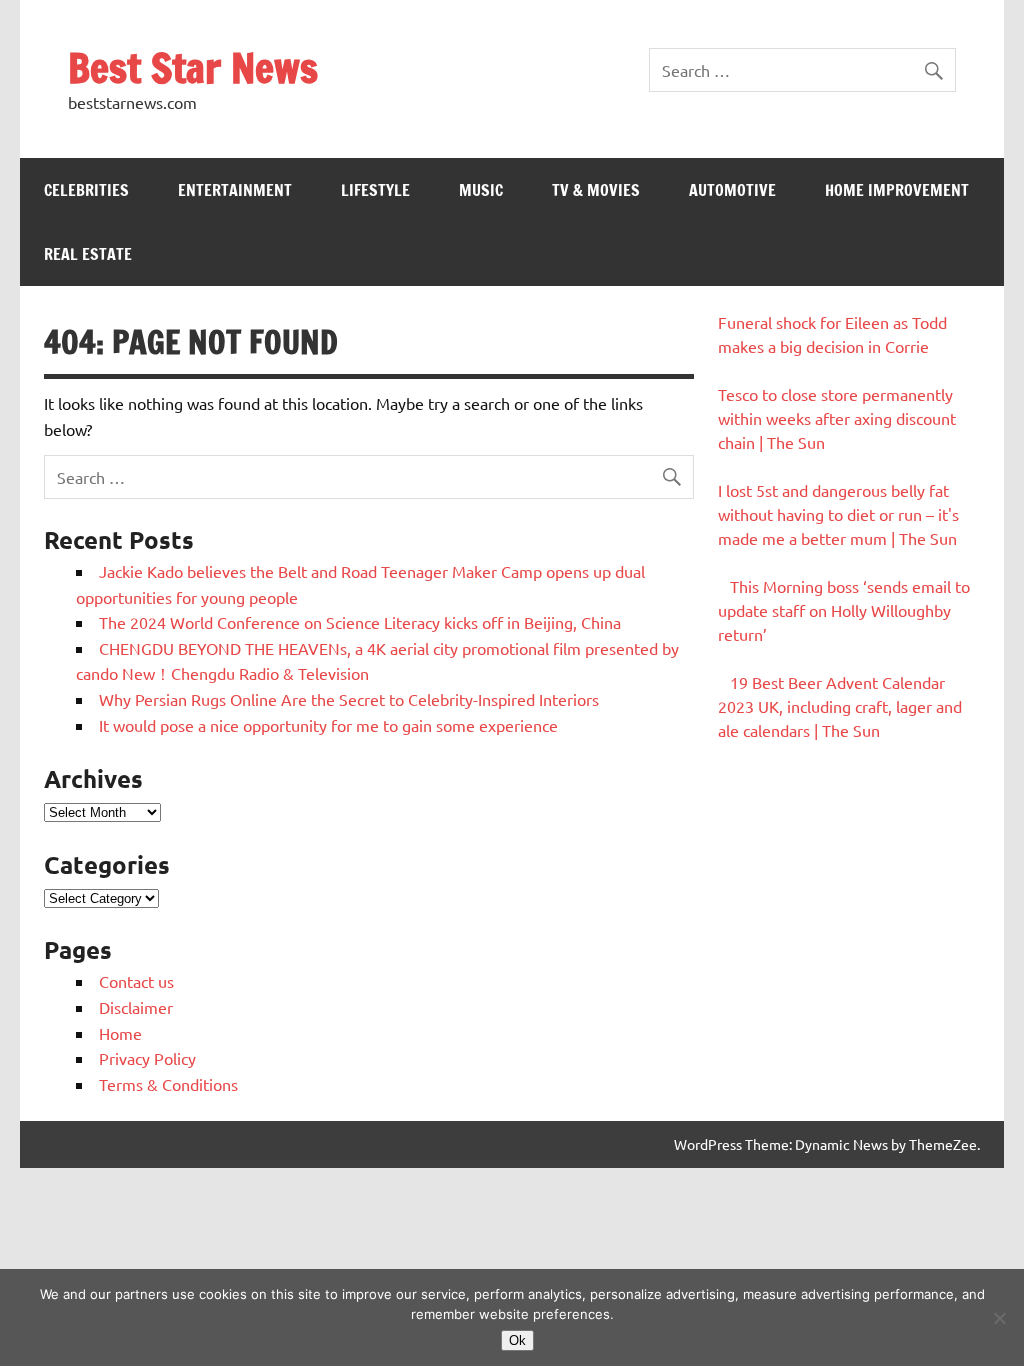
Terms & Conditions (168, 1084)
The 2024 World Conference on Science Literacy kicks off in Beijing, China (360, 622)
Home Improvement (897, 190)
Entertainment (235, 190)
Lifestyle (375, 190)
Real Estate (88, 254)
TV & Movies (596, 190)
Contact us (136, 981)
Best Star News (193, 67)
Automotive (732, 190)
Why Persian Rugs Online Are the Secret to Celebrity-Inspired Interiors (349, 699)
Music (481, 190)
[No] (999, 1318)
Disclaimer (136, 1007)
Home (120, 1033)
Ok (517, 1340)
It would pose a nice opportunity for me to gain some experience (328, 725)
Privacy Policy (147, 1058)
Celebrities (86, 190)
